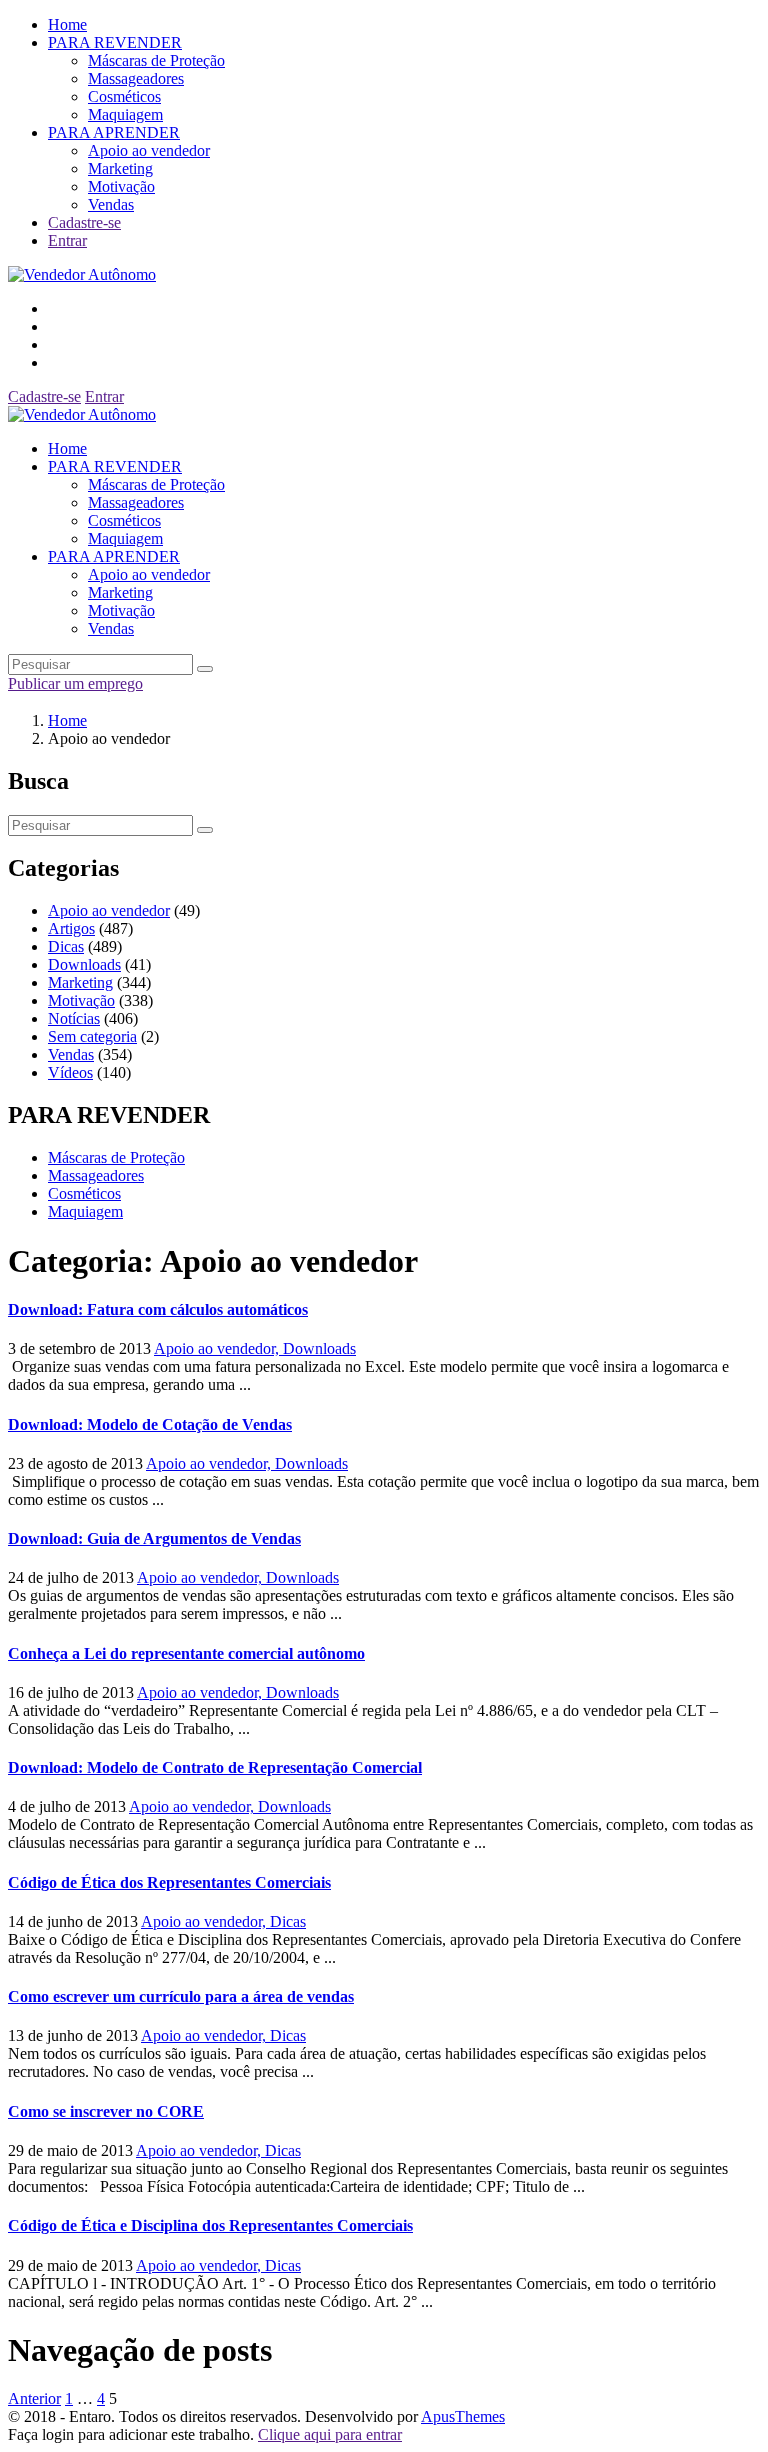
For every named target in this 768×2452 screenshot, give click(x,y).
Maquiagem (125, 114)
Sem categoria (92, 1036)
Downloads (84, 964)
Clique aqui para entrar (330, 2434)
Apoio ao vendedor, (218, 1348)
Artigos (71, 928)
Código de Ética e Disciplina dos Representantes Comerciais (210, 2225)
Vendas (111, 204)
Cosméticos (124, 96)
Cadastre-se (84, 222)
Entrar (67, 240)
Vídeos (70, 1072)
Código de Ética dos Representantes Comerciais (169, 1882)
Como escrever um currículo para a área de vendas (181, 1996)
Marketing (120, 168)
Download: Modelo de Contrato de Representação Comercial (215, 1767)
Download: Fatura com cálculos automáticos (158, 1309)
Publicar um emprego (75, 683)
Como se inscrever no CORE (106, 2111)
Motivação (121, 186)
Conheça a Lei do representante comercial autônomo (186, 1653)
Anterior (34, 2398)
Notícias (74, 1018)
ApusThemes (463, 2416)
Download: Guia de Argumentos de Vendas (154, 1538)
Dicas (66, 946)
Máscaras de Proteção (156, 60)
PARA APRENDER (114, 132)
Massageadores (136, 78)
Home (67, 24)
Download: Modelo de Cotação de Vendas (150, 1424)
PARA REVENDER (115, 42)
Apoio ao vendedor (149, 150)
